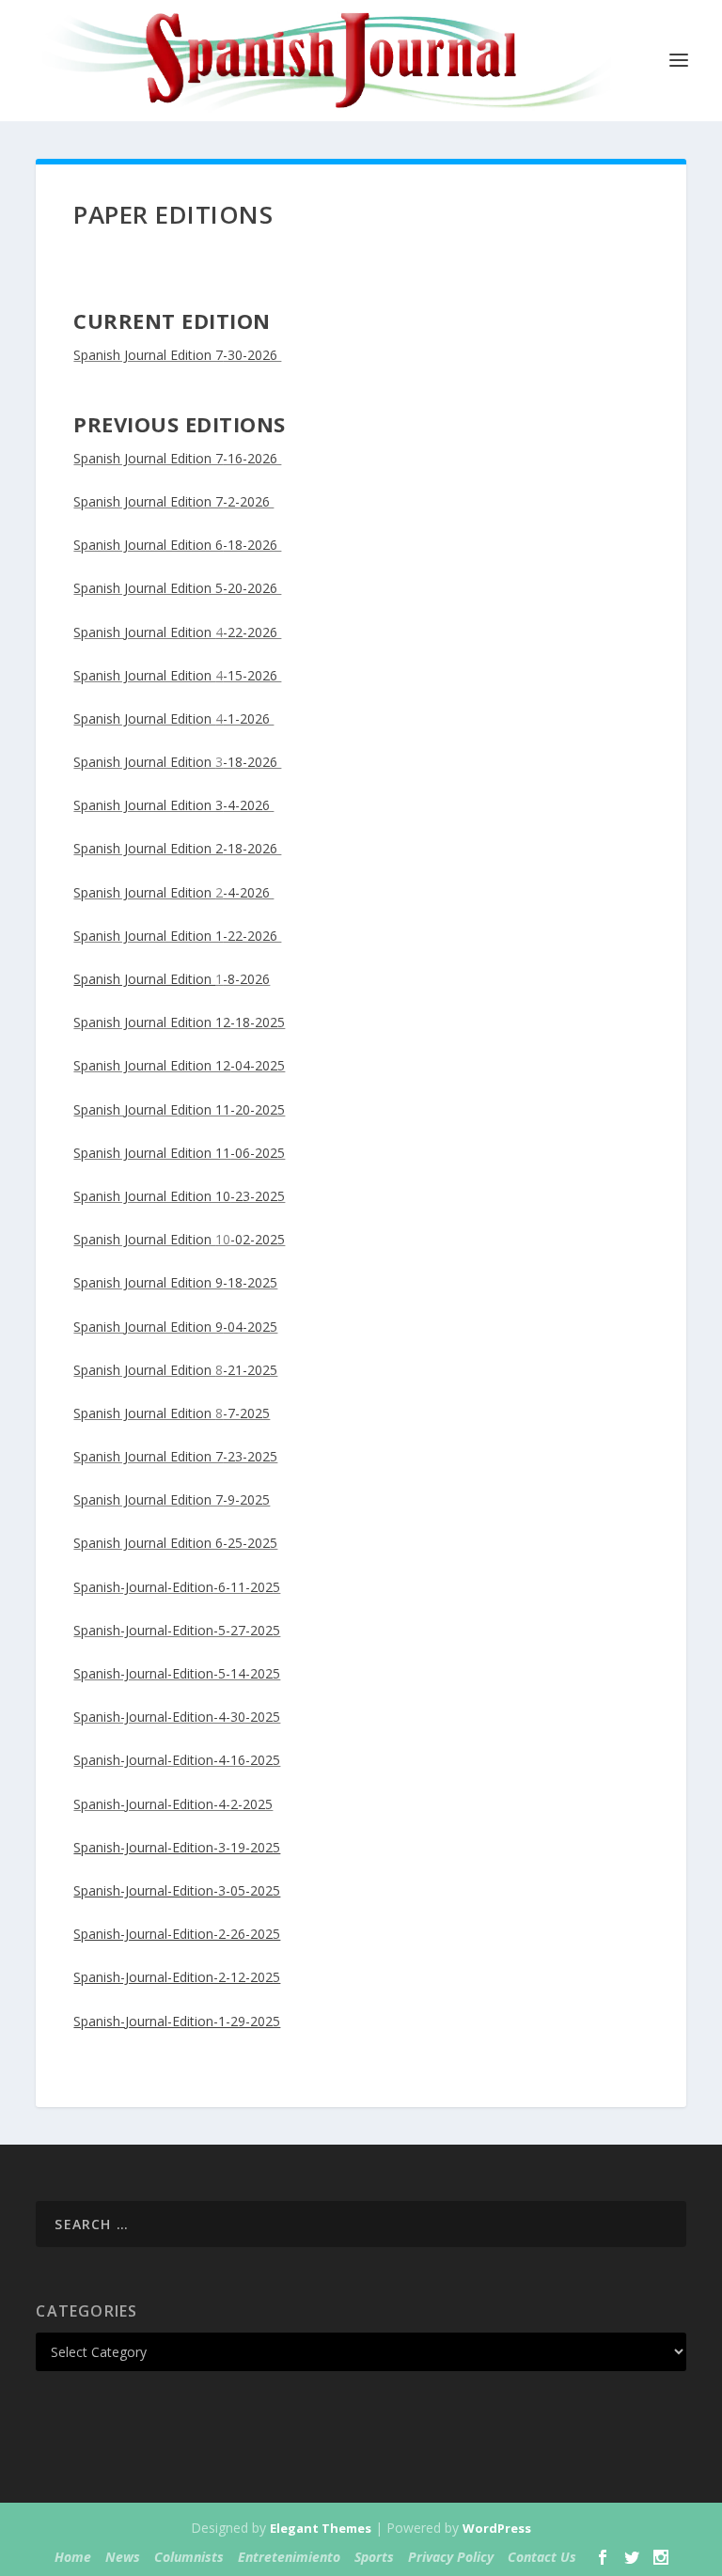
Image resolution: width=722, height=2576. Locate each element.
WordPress (497, 2528)
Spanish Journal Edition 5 (148, 588)
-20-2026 (252, 588)
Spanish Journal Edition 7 (148, 355)
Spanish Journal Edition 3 (148, 805)
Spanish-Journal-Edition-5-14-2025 (177, 1673)
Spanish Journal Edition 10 (152, 1196)
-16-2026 (252, 458)
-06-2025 (258, 1153)
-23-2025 (258, 1196)
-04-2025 (258, 1065)
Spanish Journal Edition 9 (148, 1282)
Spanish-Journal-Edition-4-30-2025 (177, 1717)
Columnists (189, 2557)
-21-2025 (250, 1370)
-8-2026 (246, 979)
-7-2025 (246, 1413)
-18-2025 (258, 1022)
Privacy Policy (451, 2557)
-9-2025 (246, 1499)
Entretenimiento (289, 2557)
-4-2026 (248, 805)
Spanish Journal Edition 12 (152, 1022)
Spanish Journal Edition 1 (148, 936)
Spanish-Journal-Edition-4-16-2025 (177, 1760)
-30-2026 (252, 355)
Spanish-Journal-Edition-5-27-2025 (177, 1630)
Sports (374, 2557)
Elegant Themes (321, 2528)
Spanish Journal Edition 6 (148, 545)
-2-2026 (248, 501)
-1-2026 (248, 718)
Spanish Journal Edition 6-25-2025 (175, 1543)
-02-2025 (258, 1239)
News (123, 2557)
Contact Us (542, 2557)
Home (73, 2557)
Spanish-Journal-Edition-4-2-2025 (173, 1804)
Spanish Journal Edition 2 (148, 848)
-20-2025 (258, 1109)
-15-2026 (252, 675)
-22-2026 (252, 632)
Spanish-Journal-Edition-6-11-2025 (177, 1587)
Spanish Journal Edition (144, 632)
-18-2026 (252, 545)
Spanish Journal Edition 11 (152, 1109)
